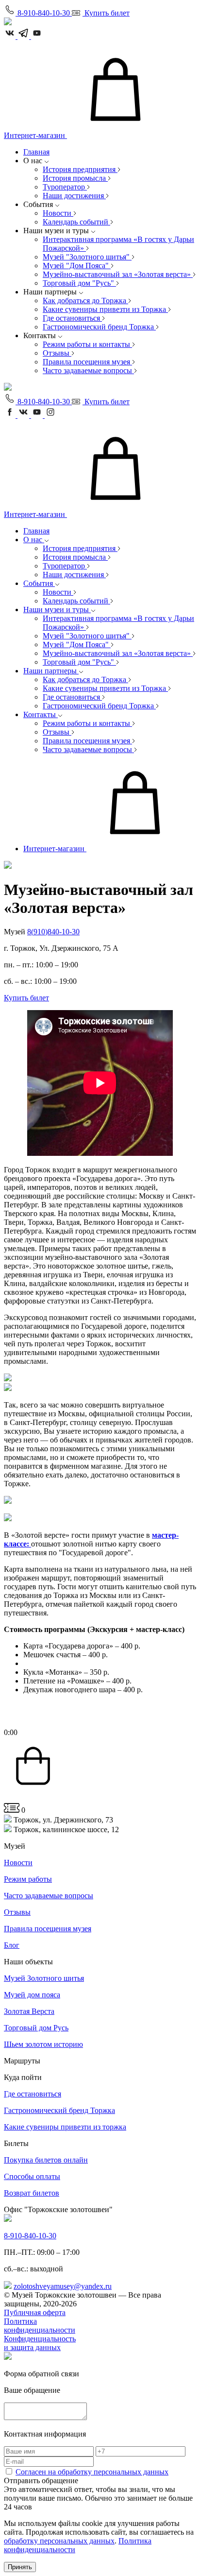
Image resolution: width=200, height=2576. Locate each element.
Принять (20, 2567)
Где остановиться (72, 318)
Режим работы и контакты (87, 344)
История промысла (75, 178)
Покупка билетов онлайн (46, 2160)
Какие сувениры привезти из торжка (65, 2127)
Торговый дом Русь (36, 2028)
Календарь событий (76, 222)
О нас (34, 540)
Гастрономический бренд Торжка (99, 327)
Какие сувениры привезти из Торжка (105, 309)
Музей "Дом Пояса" (77, 266)
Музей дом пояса (32, 1995)
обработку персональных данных (59, 2541)
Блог (12, 1945)
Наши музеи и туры (57, 610)
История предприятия (80, 169)
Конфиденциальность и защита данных (40, 2343)
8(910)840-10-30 (53, 932)
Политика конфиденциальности (40, 2326)
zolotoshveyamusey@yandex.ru (63, 2286)
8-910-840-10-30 (30, 2236)
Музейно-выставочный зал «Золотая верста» (118, 274)
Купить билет (26, 998)
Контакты (41, 714)
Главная (36, 152)
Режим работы (28, 1879)
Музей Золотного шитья (44, 1978)
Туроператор (65, 187)
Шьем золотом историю (43, 2044)
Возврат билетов (32, 2193)
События (39, 583)
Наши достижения (74, 196)
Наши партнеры (51, 671)
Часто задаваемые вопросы (88, 370)
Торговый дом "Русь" (79, 283)
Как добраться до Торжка (85, 301)
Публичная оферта (35, 2312)
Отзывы (57, 353)
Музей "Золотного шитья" (87, 257)
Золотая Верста (29, 2011)
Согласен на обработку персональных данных (92, 2472)
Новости (58, 213)
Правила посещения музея (87, 362)
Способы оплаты (32, 2176)
